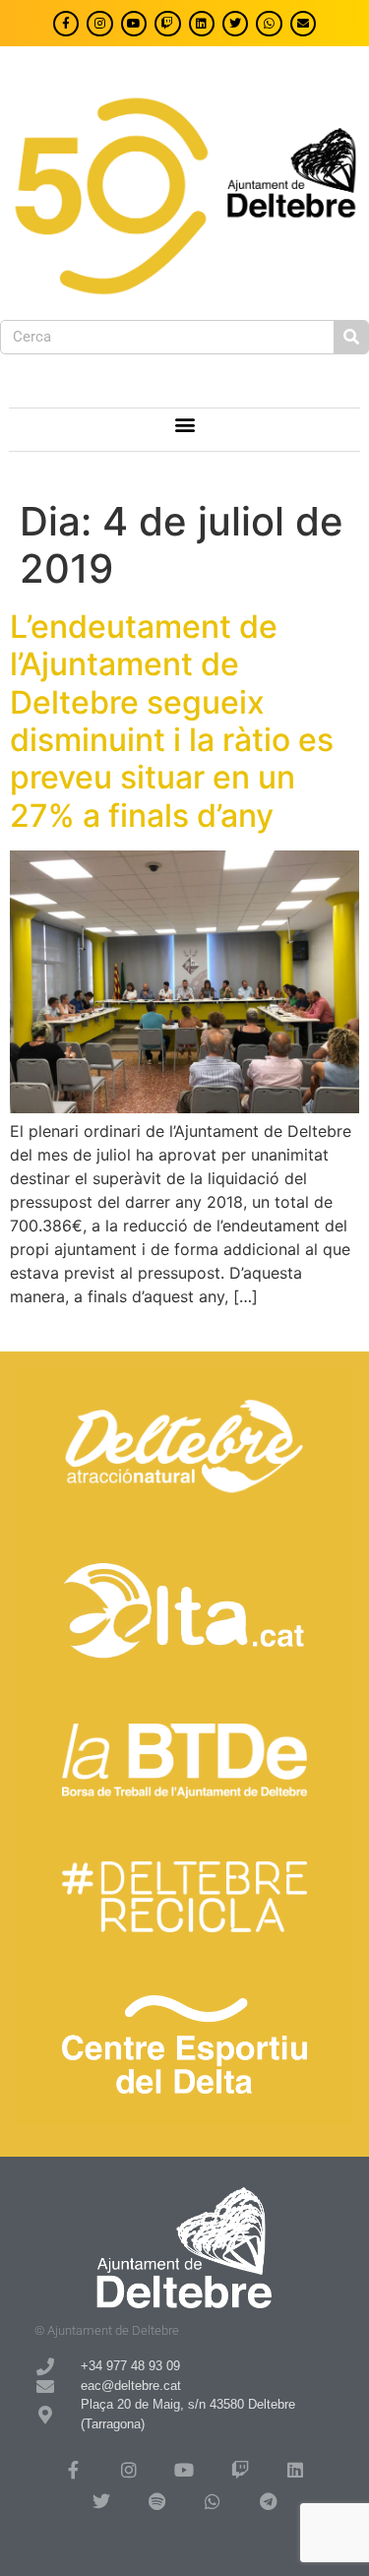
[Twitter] (235, 24)
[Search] (351, 337)
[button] (184, 425)
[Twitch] (167, 24)
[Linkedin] (202, 24)
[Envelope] (303, 24)
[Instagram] (99, 24)
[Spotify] (156, 2501)
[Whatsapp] (269, 24)
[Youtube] (134, 24)
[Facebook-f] (66, 24)
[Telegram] (268, 2501)
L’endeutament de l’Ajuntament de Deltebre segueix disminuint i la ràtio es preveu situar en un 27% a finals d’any (172, 721)
